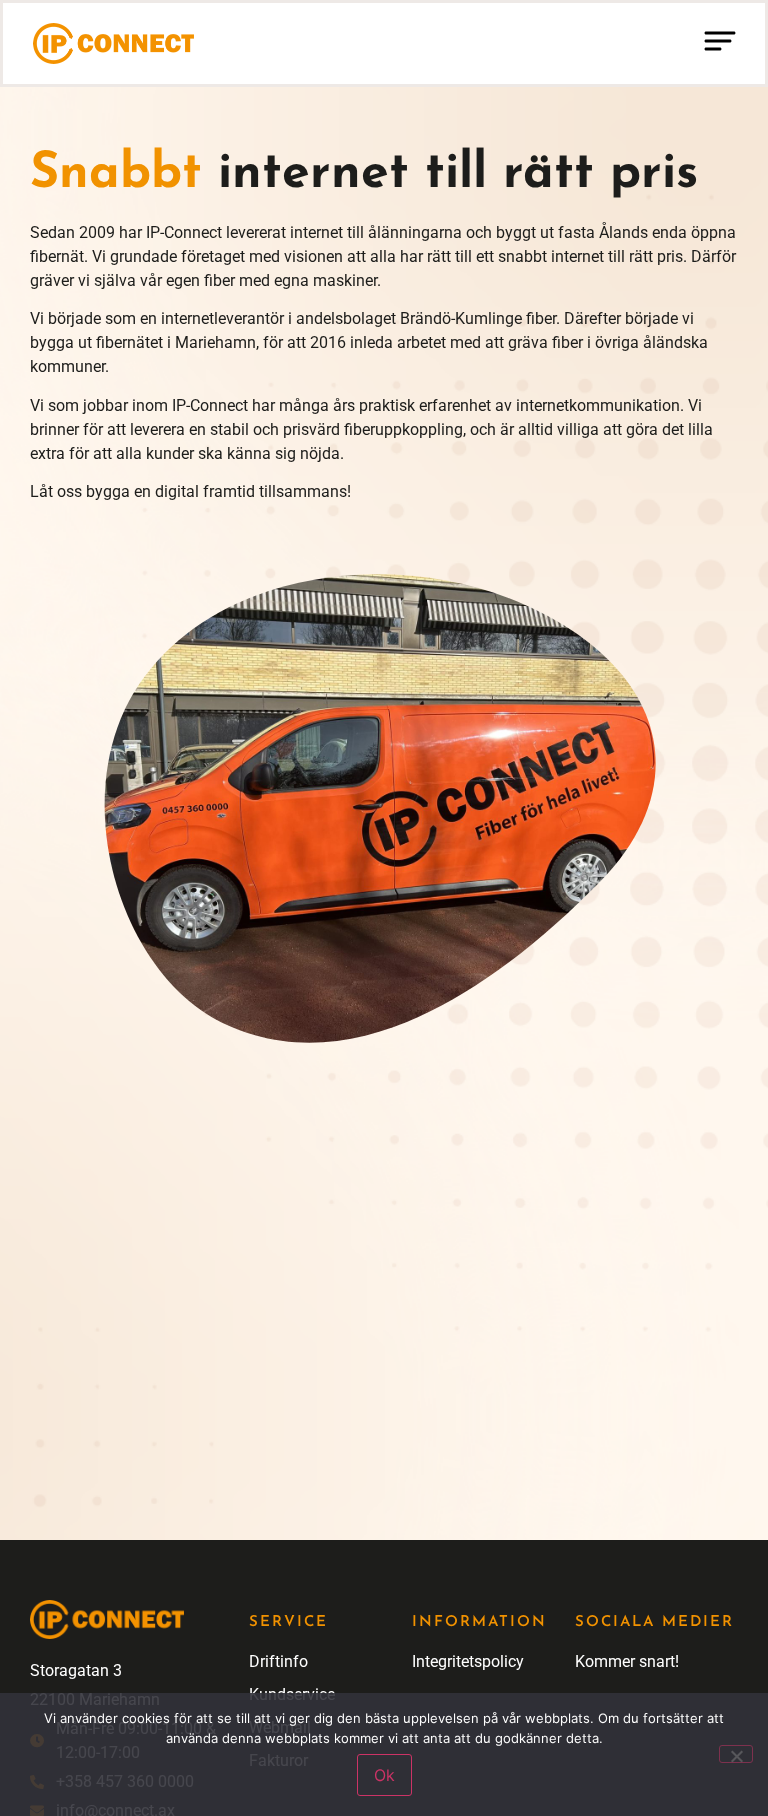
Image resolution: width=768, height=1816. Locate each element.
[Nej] (736, 1754)
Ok (384, 1775)
